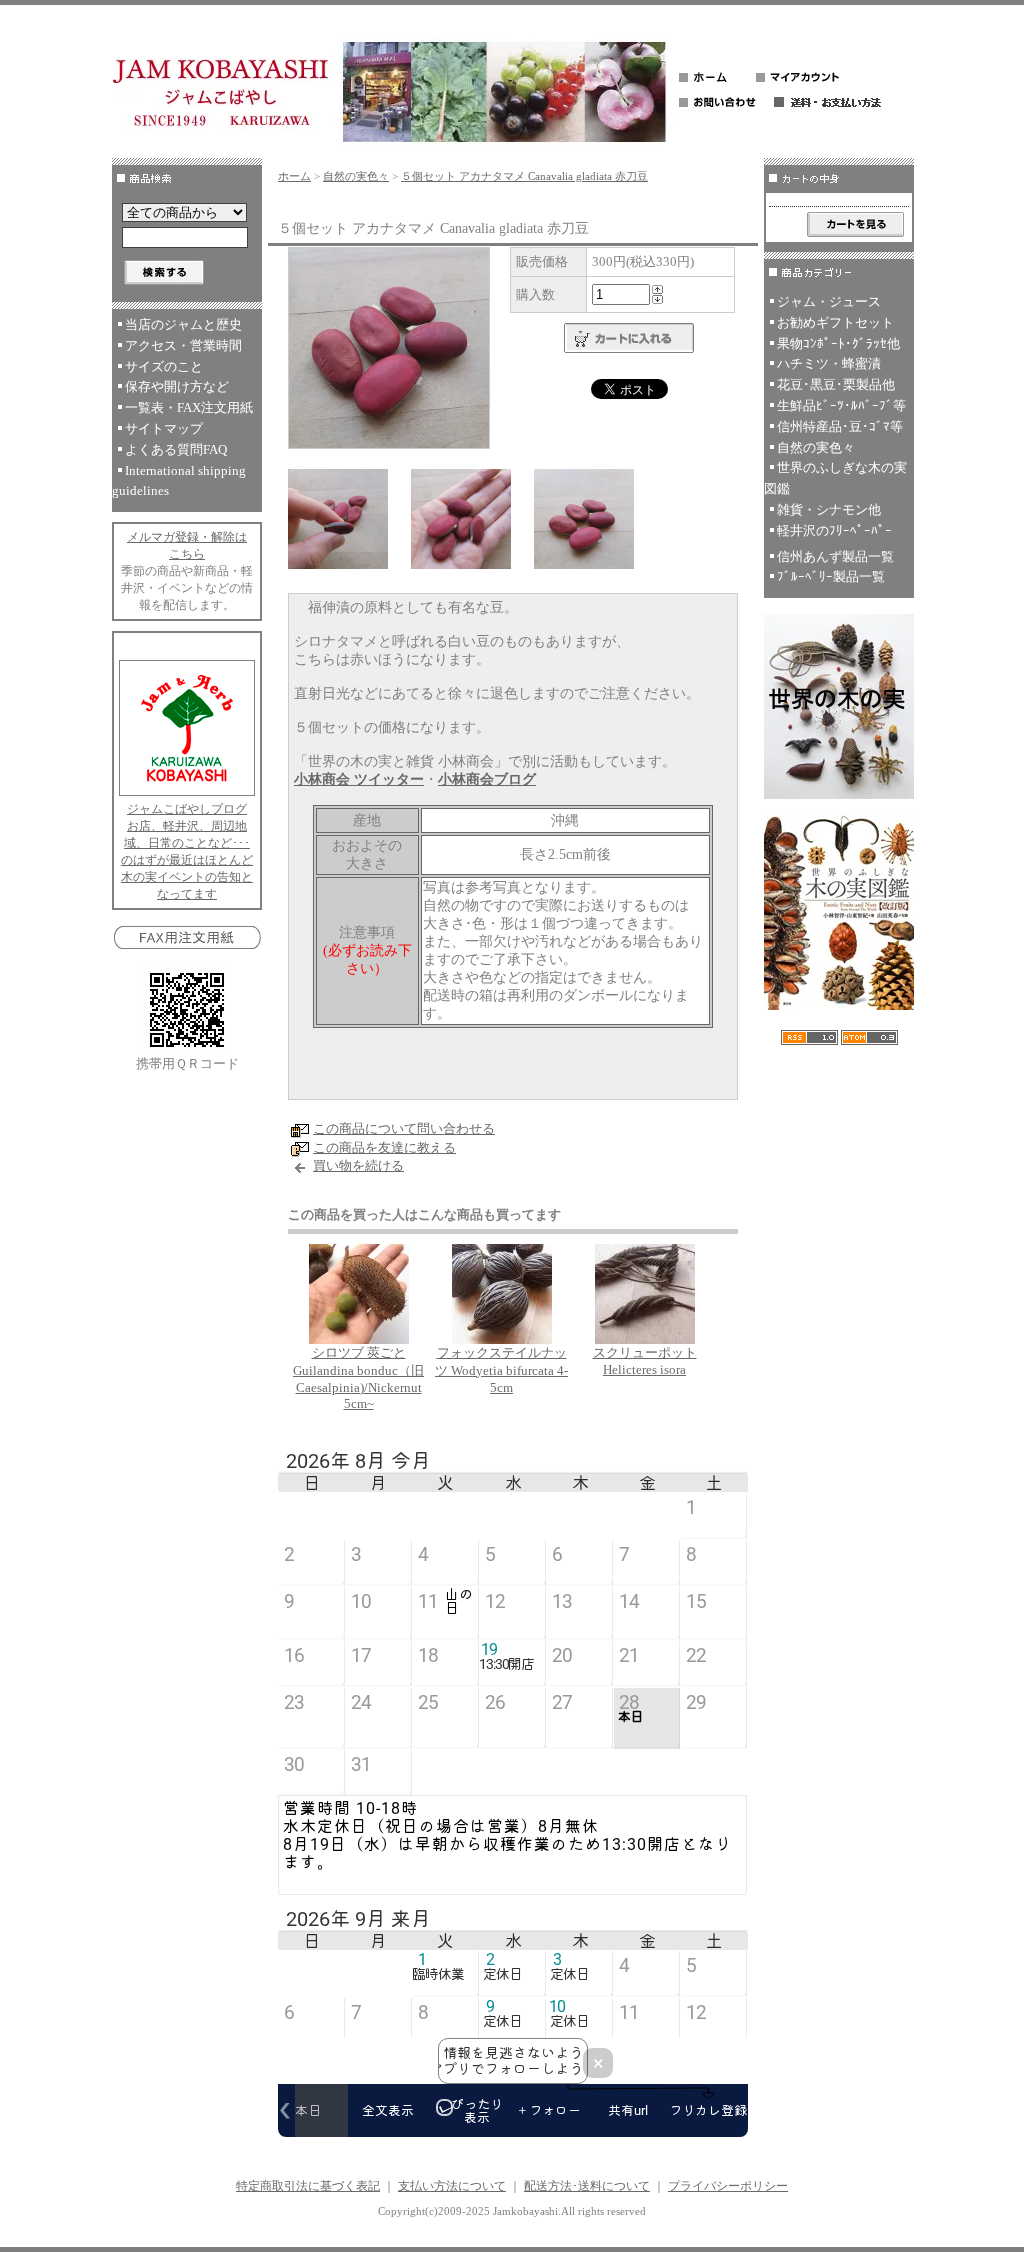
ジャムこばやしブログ (187, 809)
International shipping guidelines (179, 481)
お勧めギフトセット (835, 322)
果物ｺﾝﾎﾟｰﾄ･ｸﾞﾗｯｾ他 (838, 343)
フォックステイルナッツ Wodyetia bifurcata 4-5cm (501, 1370)
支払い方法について (452, 2186)
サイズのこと (164, 366)
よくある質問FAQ (176, 449)
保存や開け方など (177, 386)
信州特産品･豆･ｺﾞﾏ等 (840, 426)
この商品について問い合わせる (404, 1128)
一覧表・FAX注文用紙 (189, 407)
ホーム (294, 176)
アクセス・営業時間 (183, 345)
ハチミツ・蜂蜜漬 (829, 363)
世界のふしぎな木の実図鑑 (835, 478)
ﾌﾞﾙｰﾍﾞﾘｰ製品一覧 (831, 576)
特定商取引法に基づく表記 (308, 2186)
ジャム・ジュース (829, 301)
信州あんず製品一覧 (835, 556)
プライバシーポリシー (728, 2186)
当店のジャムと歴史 (183, 324)
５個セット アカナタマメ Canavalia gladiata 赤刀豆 (524, 176)
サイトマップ (164, 428)
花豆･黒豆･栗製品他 (836, 384)
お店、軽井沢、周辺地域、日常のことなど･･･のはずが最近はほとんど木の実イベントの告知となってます (187, 860)
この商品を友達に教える (384, 1147)
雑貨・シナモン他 (829, 509)
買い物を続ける (358, 1165)
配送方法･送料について (587, 2186)
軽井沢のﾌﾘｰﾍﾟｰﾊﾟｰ (834, 530)
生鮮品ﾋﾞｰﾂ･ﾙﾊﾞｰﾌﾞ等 (841, 405)
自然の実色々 (356, 176)
